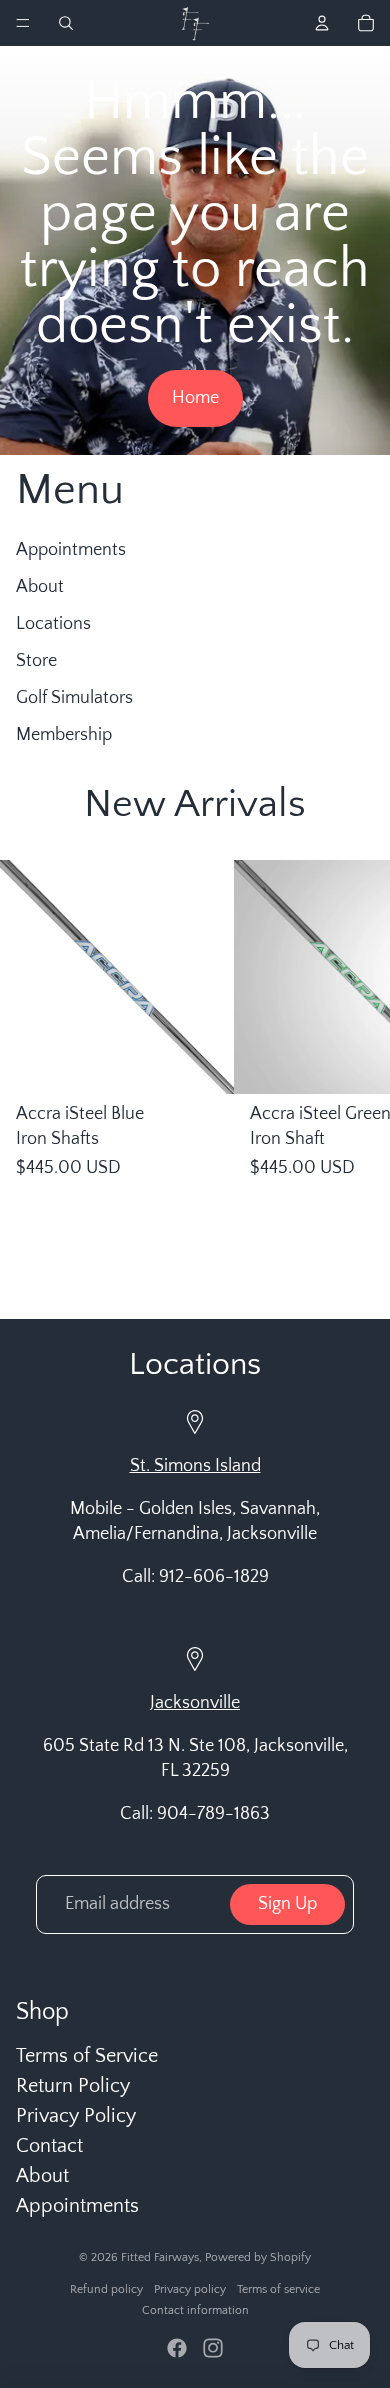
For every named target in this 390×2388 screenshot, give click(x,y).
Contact (49, 2146)
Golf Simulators (74, 698)
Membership (64, 735)
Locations (53, 624)
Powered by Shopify (258, 2257)
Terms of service (278, 2289)
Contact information (195, 2310)
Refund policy (106, 2289)
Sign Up (287, 1904)
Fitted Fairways (160, 2257)
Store (36, 661)
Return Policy (73, 2086)
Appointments (71, 550)
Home (195, 398)
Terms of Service (87, 2056)
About (40, 587)
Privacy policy (190, 2289)
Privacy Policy (76, 2116)
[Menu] (23, 23)
